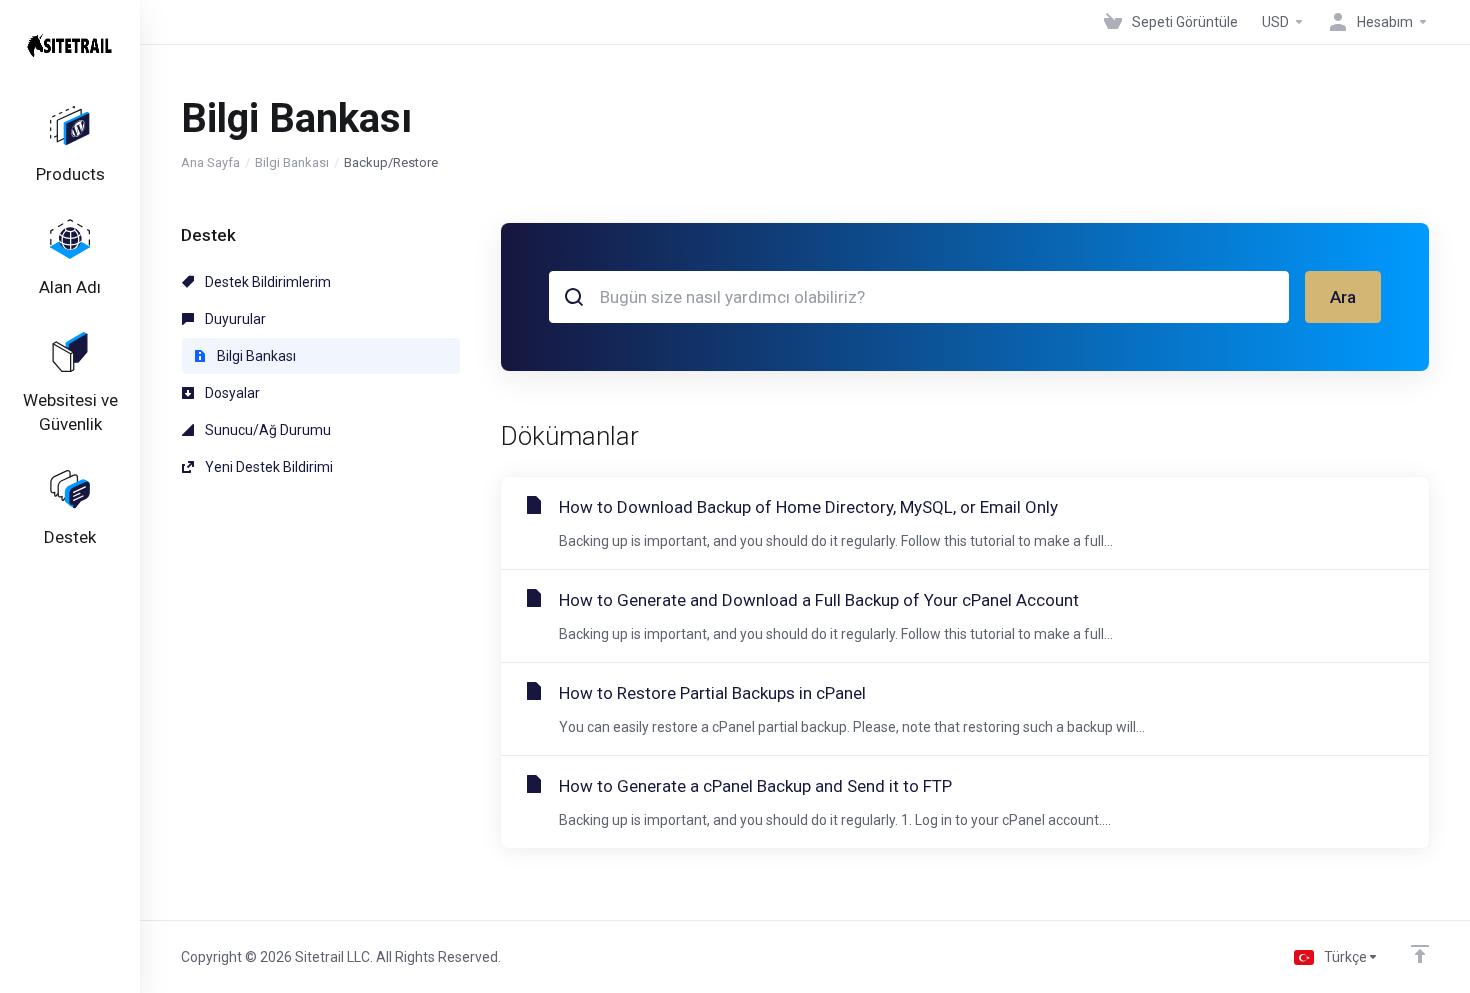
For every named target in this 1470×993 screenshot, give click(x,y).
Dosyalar (231, 393)
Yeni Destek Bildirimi (267, 467)
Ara (1343, 297)
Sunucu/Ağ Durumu (266, 430)
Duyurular (234, 319)
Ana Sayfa (210, 162)
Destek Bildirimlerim (266, 282)
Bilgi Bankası (292, 162)
